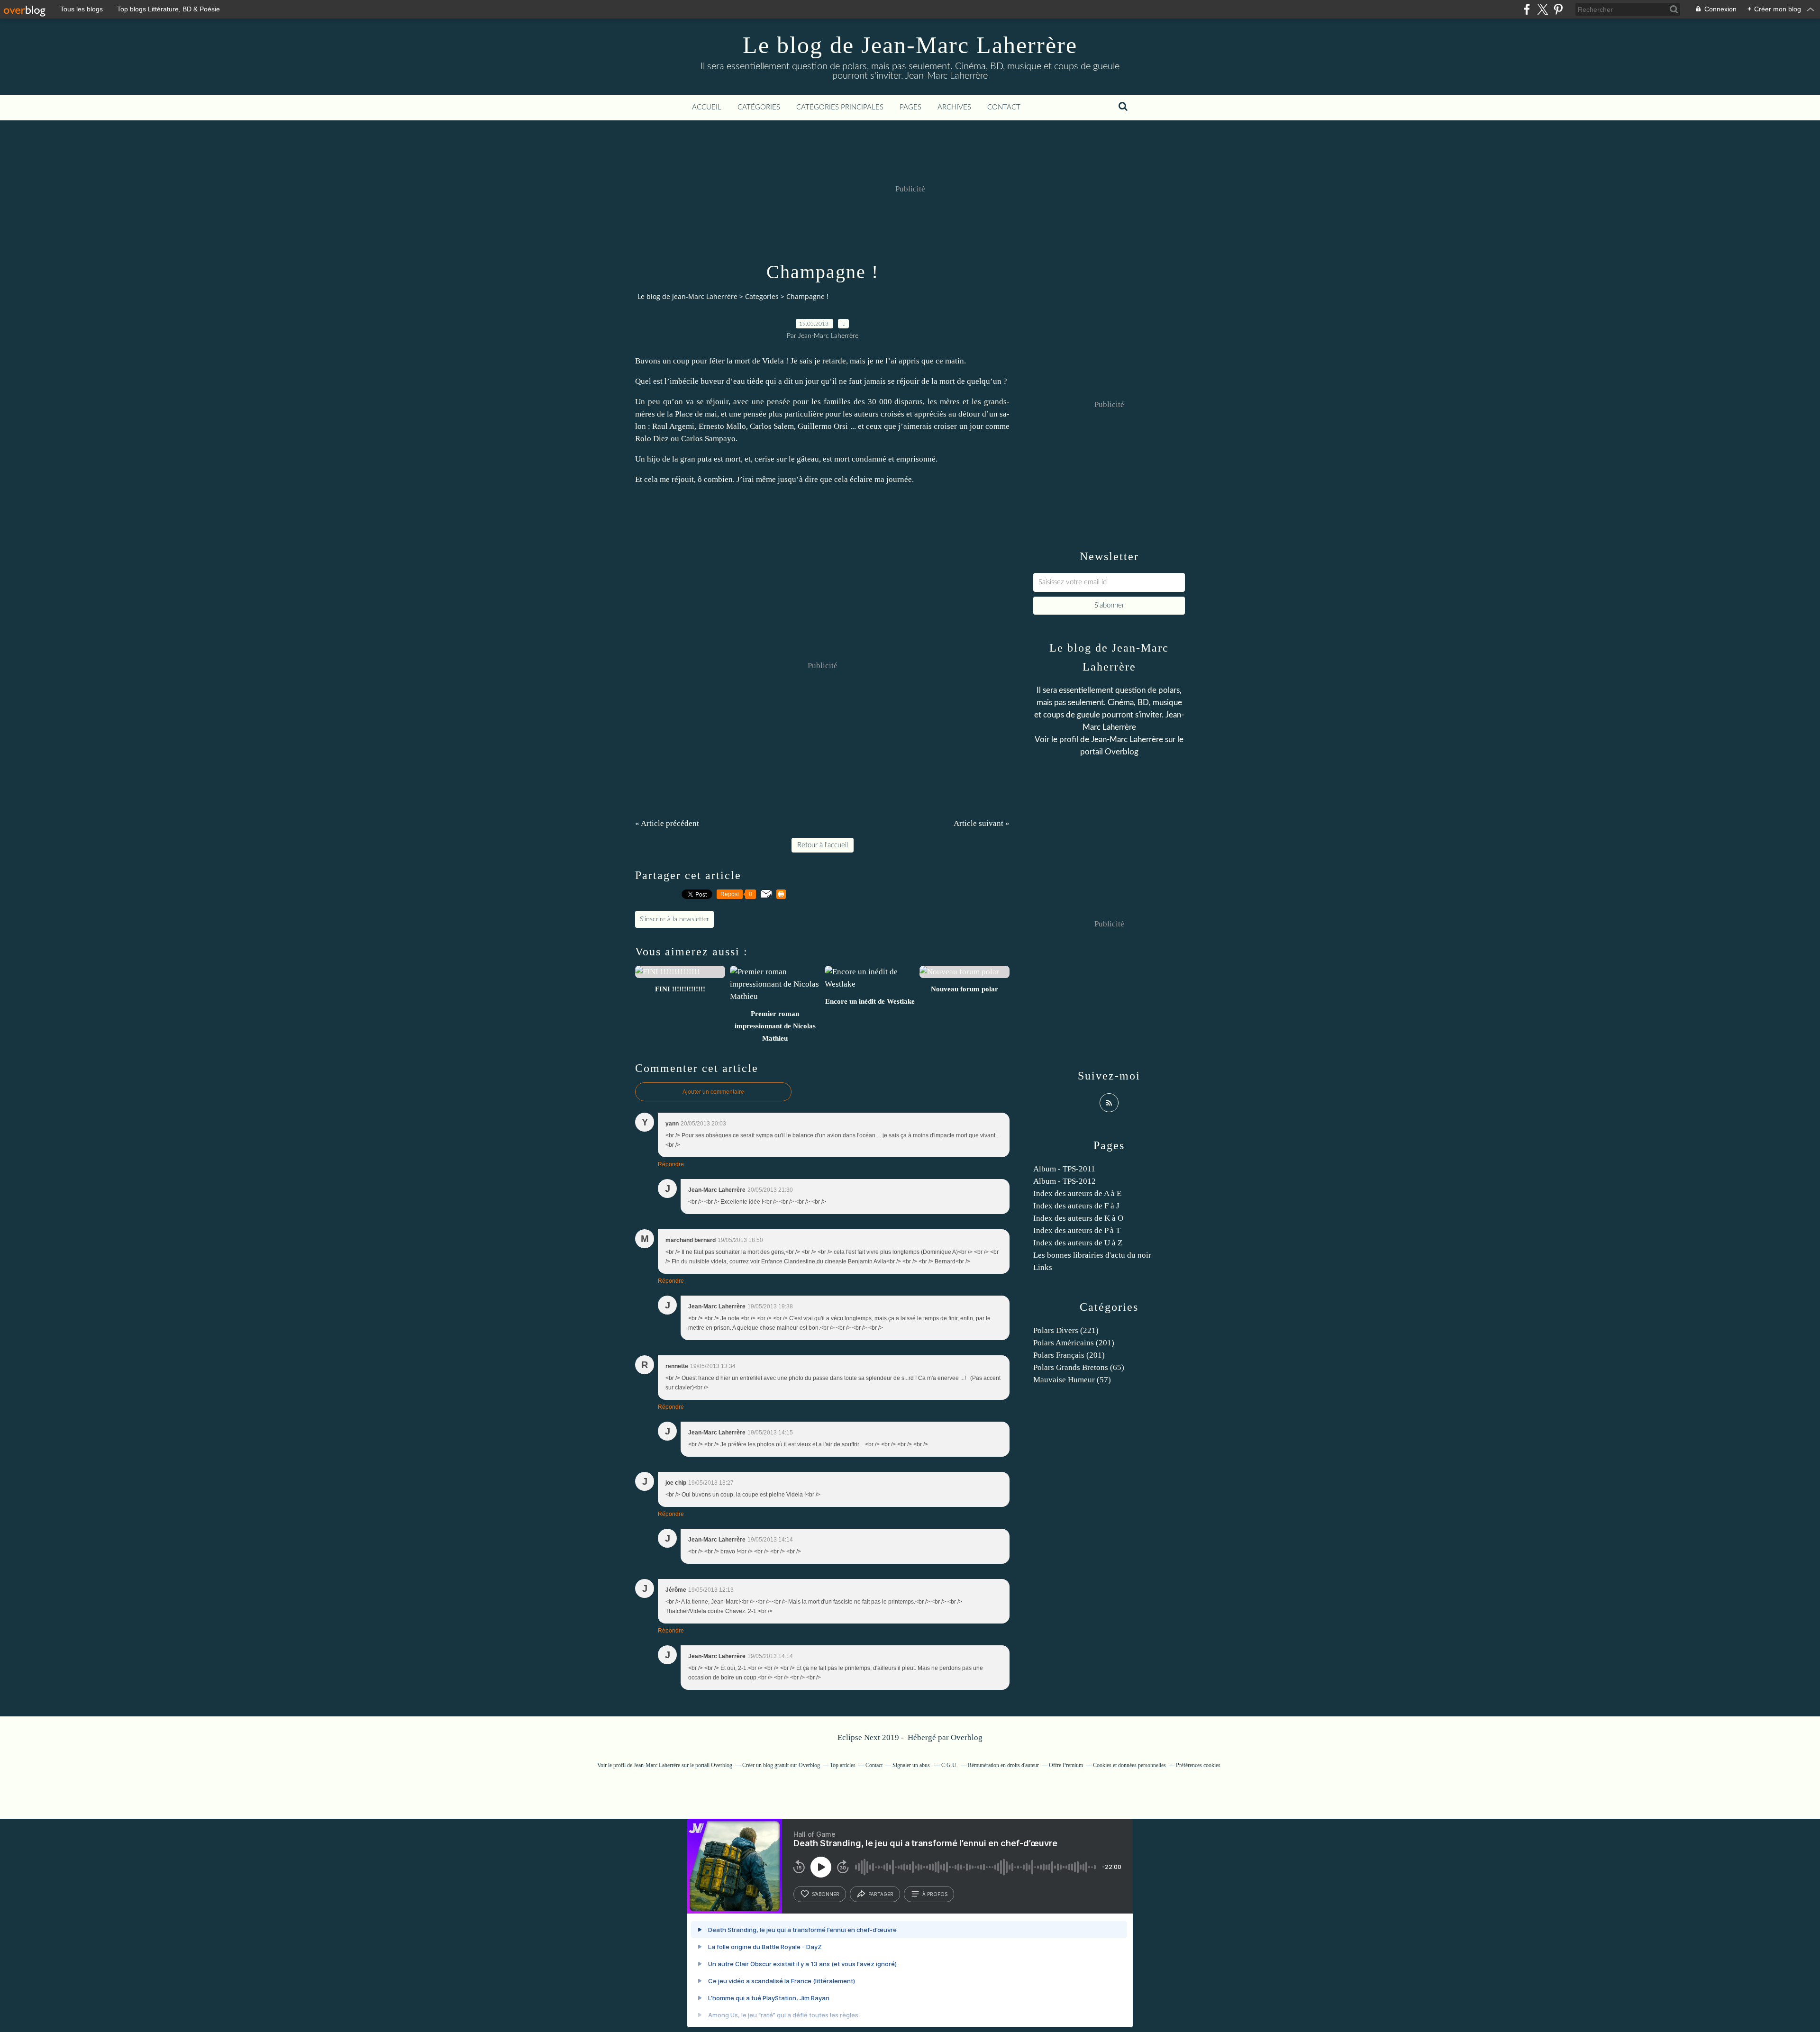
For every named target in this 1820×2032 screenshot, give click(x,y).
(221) (1066, 1330)
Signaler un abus (912, 1765)
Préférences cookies (1198, 1765)
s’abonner (826, 1894)
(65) (1079, 1367)
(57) (1072, 1380)
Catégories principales (840, 107)
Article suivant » (982, 823)
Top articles (843, 1765)
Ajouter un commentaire (713, 1092)
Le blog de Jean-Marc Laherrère (910, 45)
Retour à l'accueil (823, 845)
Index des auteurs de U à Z (1078, 1243)
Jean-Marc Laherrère (1127, 739)
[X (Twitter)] (1542, 9)
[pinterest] (1558, 9)
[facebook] (1527, 9)
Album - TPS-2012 (1065, 1181)
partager (881, 1894)
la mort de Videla (756, 361)
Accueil (707, 107)
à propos (935, 1894)
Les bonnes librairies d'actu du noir (1092, 1255)
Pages (910, 107)
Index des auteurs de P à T (1077, 1230)
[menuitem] (707, 108)
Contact (1004, 107)
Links (1043, 1267)
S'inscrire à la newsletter (674, 919)
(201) (1074, 1343)
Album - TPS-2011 (1064, 1169)
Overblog (967, 1737)
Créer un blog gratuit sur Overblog (781, 1765)
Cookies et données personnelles (1129, 1765)
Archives (954, 107)
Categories (762, 296)
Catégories (759, 107)
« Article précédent (667, 823)
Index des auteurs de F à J (1076, 1206)
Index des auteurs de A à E (1077, 1193)
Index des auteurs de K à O (1078, 1218)
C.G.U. (950, 1765)
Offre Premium (1066, 1765)
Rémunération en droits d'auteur (1003, 1765)
